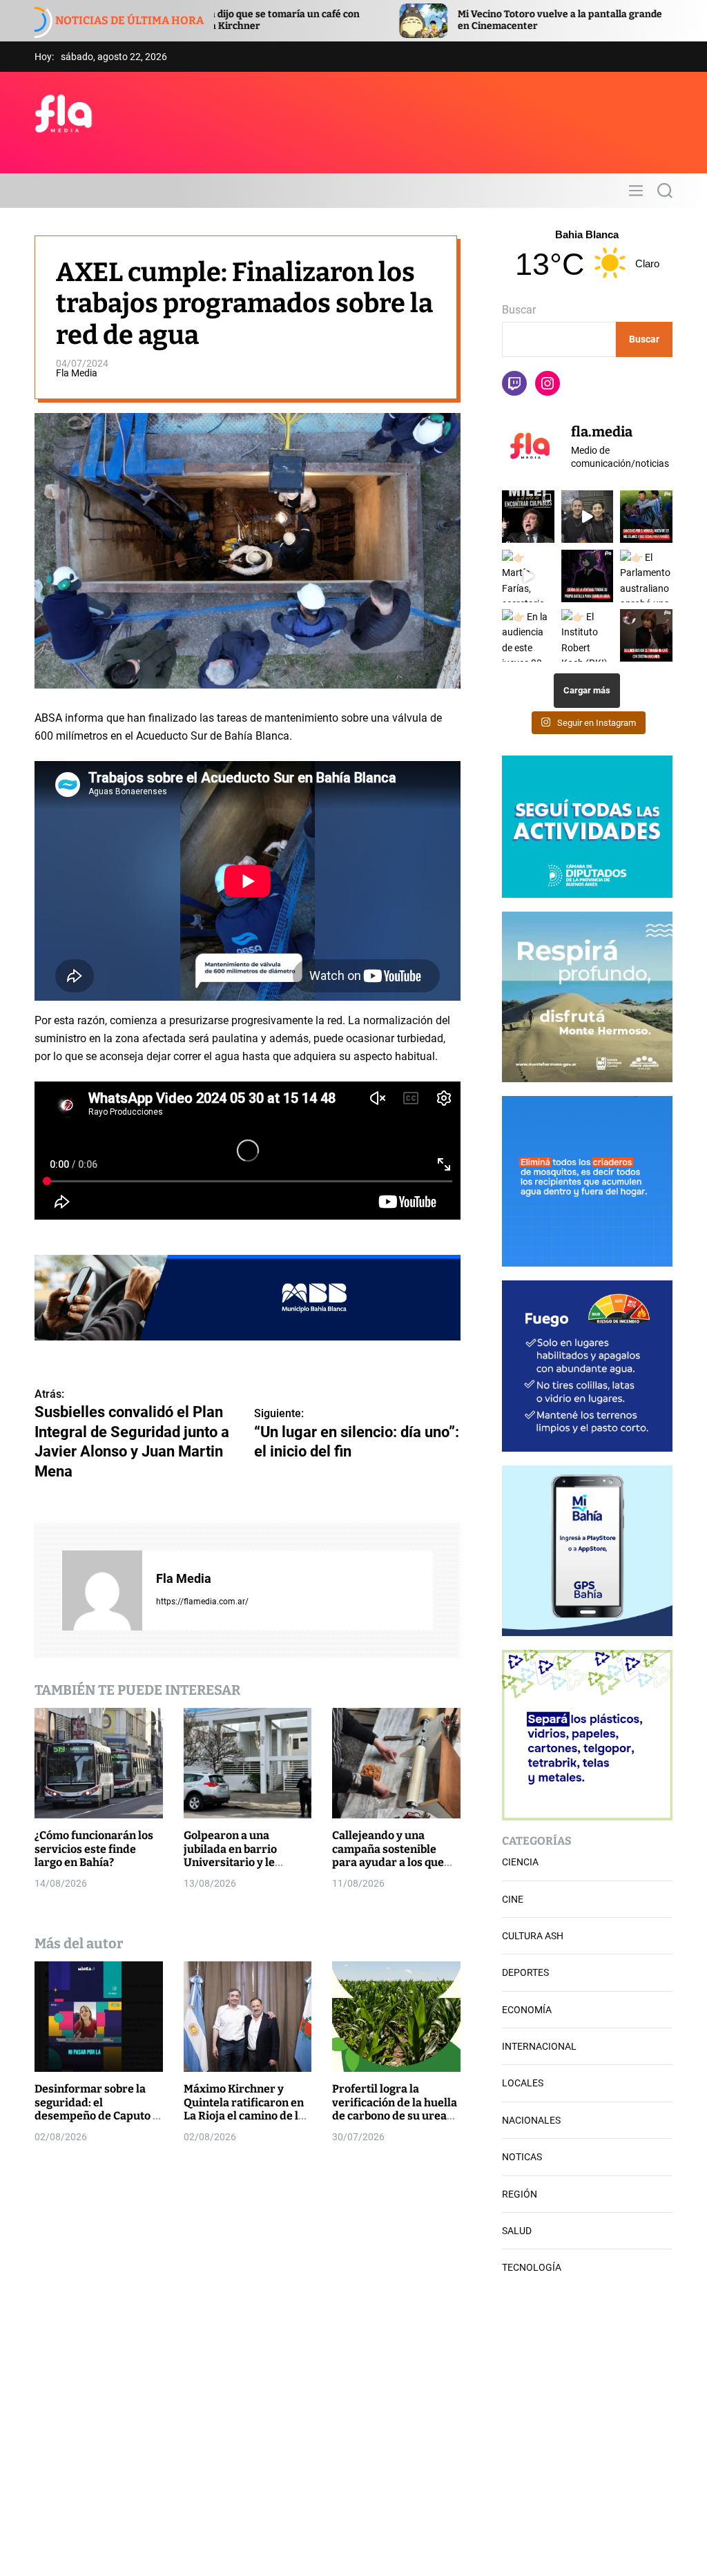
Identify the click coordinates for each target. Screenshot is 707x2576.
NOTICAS (522, 2157)
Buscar (519, 310)
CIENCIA (520, 1862)
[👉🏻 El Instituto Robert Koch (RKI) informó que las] (588, 635)
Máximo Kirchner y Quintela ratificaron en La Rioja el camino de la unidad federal (244, 2109)
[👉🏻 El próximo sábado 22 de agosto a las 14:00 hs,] (588, 576)
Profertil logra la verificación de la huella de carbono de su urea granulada (395, 2109)
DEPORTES (525, 1972)
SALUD (517, 2231)
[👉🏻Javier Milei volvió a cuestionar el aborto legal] (528, 517)
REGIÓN (520, 2194)
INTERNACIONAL (539, 2046)
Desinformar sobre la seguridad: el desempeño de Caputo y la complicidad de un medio (97, 2115)
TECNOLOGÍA (532, 2267)
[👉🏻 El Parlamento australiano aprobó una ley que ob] (646, 576)
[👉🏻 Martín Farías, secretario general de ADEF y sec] (528, 576)
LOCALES (523, 2083)
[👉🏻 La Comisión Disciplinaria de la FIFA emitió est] (646, 517)
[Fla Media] (102, 1590)
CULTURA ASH (533, 1936)
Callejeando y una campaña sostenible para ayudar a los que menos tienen (388, 1855)
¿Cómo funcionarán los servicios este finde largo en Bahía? (94, 1848)
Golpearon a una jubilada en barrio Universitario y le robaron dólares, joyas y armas (246, 1862)
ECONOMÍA (527, 2010)
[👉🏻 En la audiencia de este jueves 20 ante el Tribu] (528, 635)
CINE (513, 1899)
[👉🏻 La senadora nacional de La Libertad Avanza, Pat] (646, 635)
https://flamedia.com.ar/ (202, 1602)
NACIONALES (531, 2120)
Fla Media (77, 373)
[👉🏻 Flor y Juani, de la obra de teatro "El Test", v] (588, 517)
